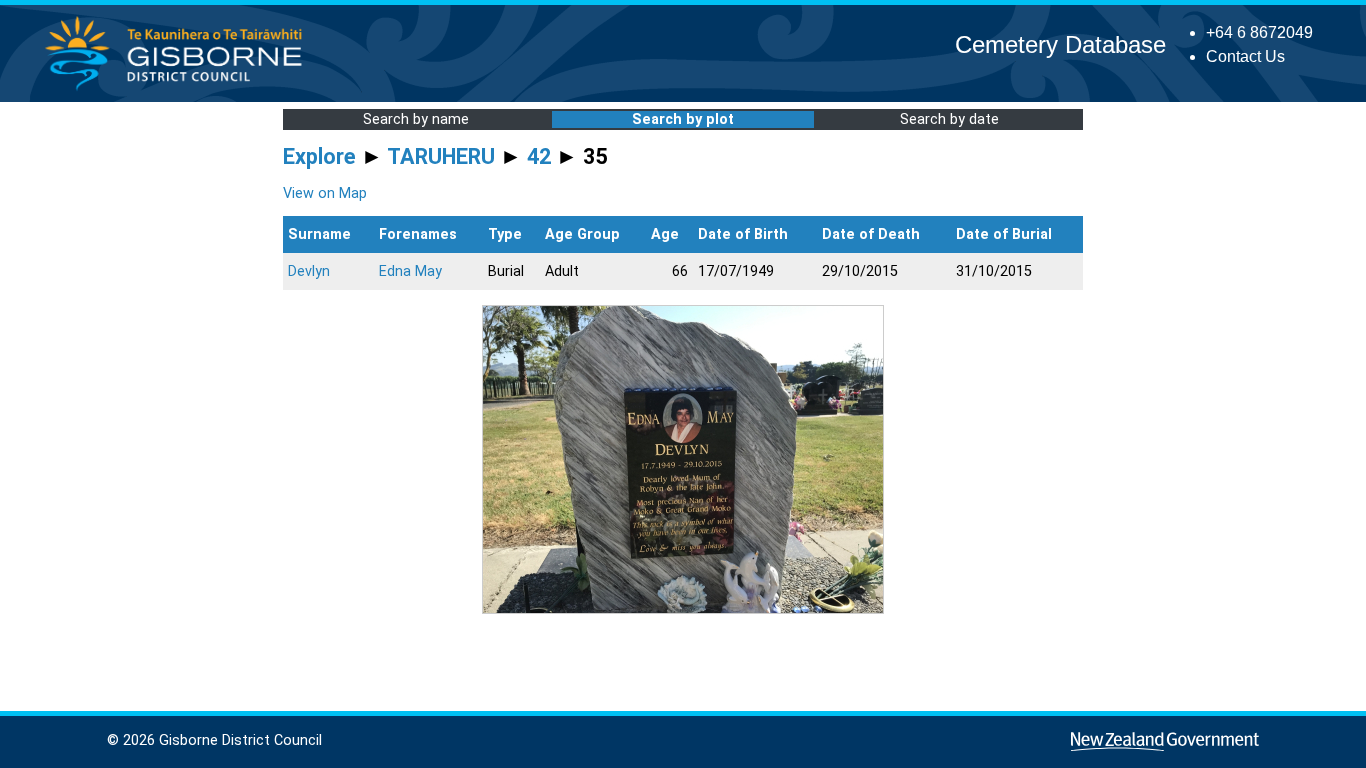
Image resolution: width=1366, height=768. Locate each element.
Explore (319, 156)
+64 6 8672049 (1259, 32)
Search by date (949, 119)
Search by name (416, 119)
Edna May (410, 271)
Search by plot (683, 119)
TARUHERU (441, 156)
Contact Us (1245, 56)
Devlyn (309, 271)
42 (539, 156)
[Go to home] (179, 89)
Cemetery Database (1060, 44)
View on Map (325, 193)
